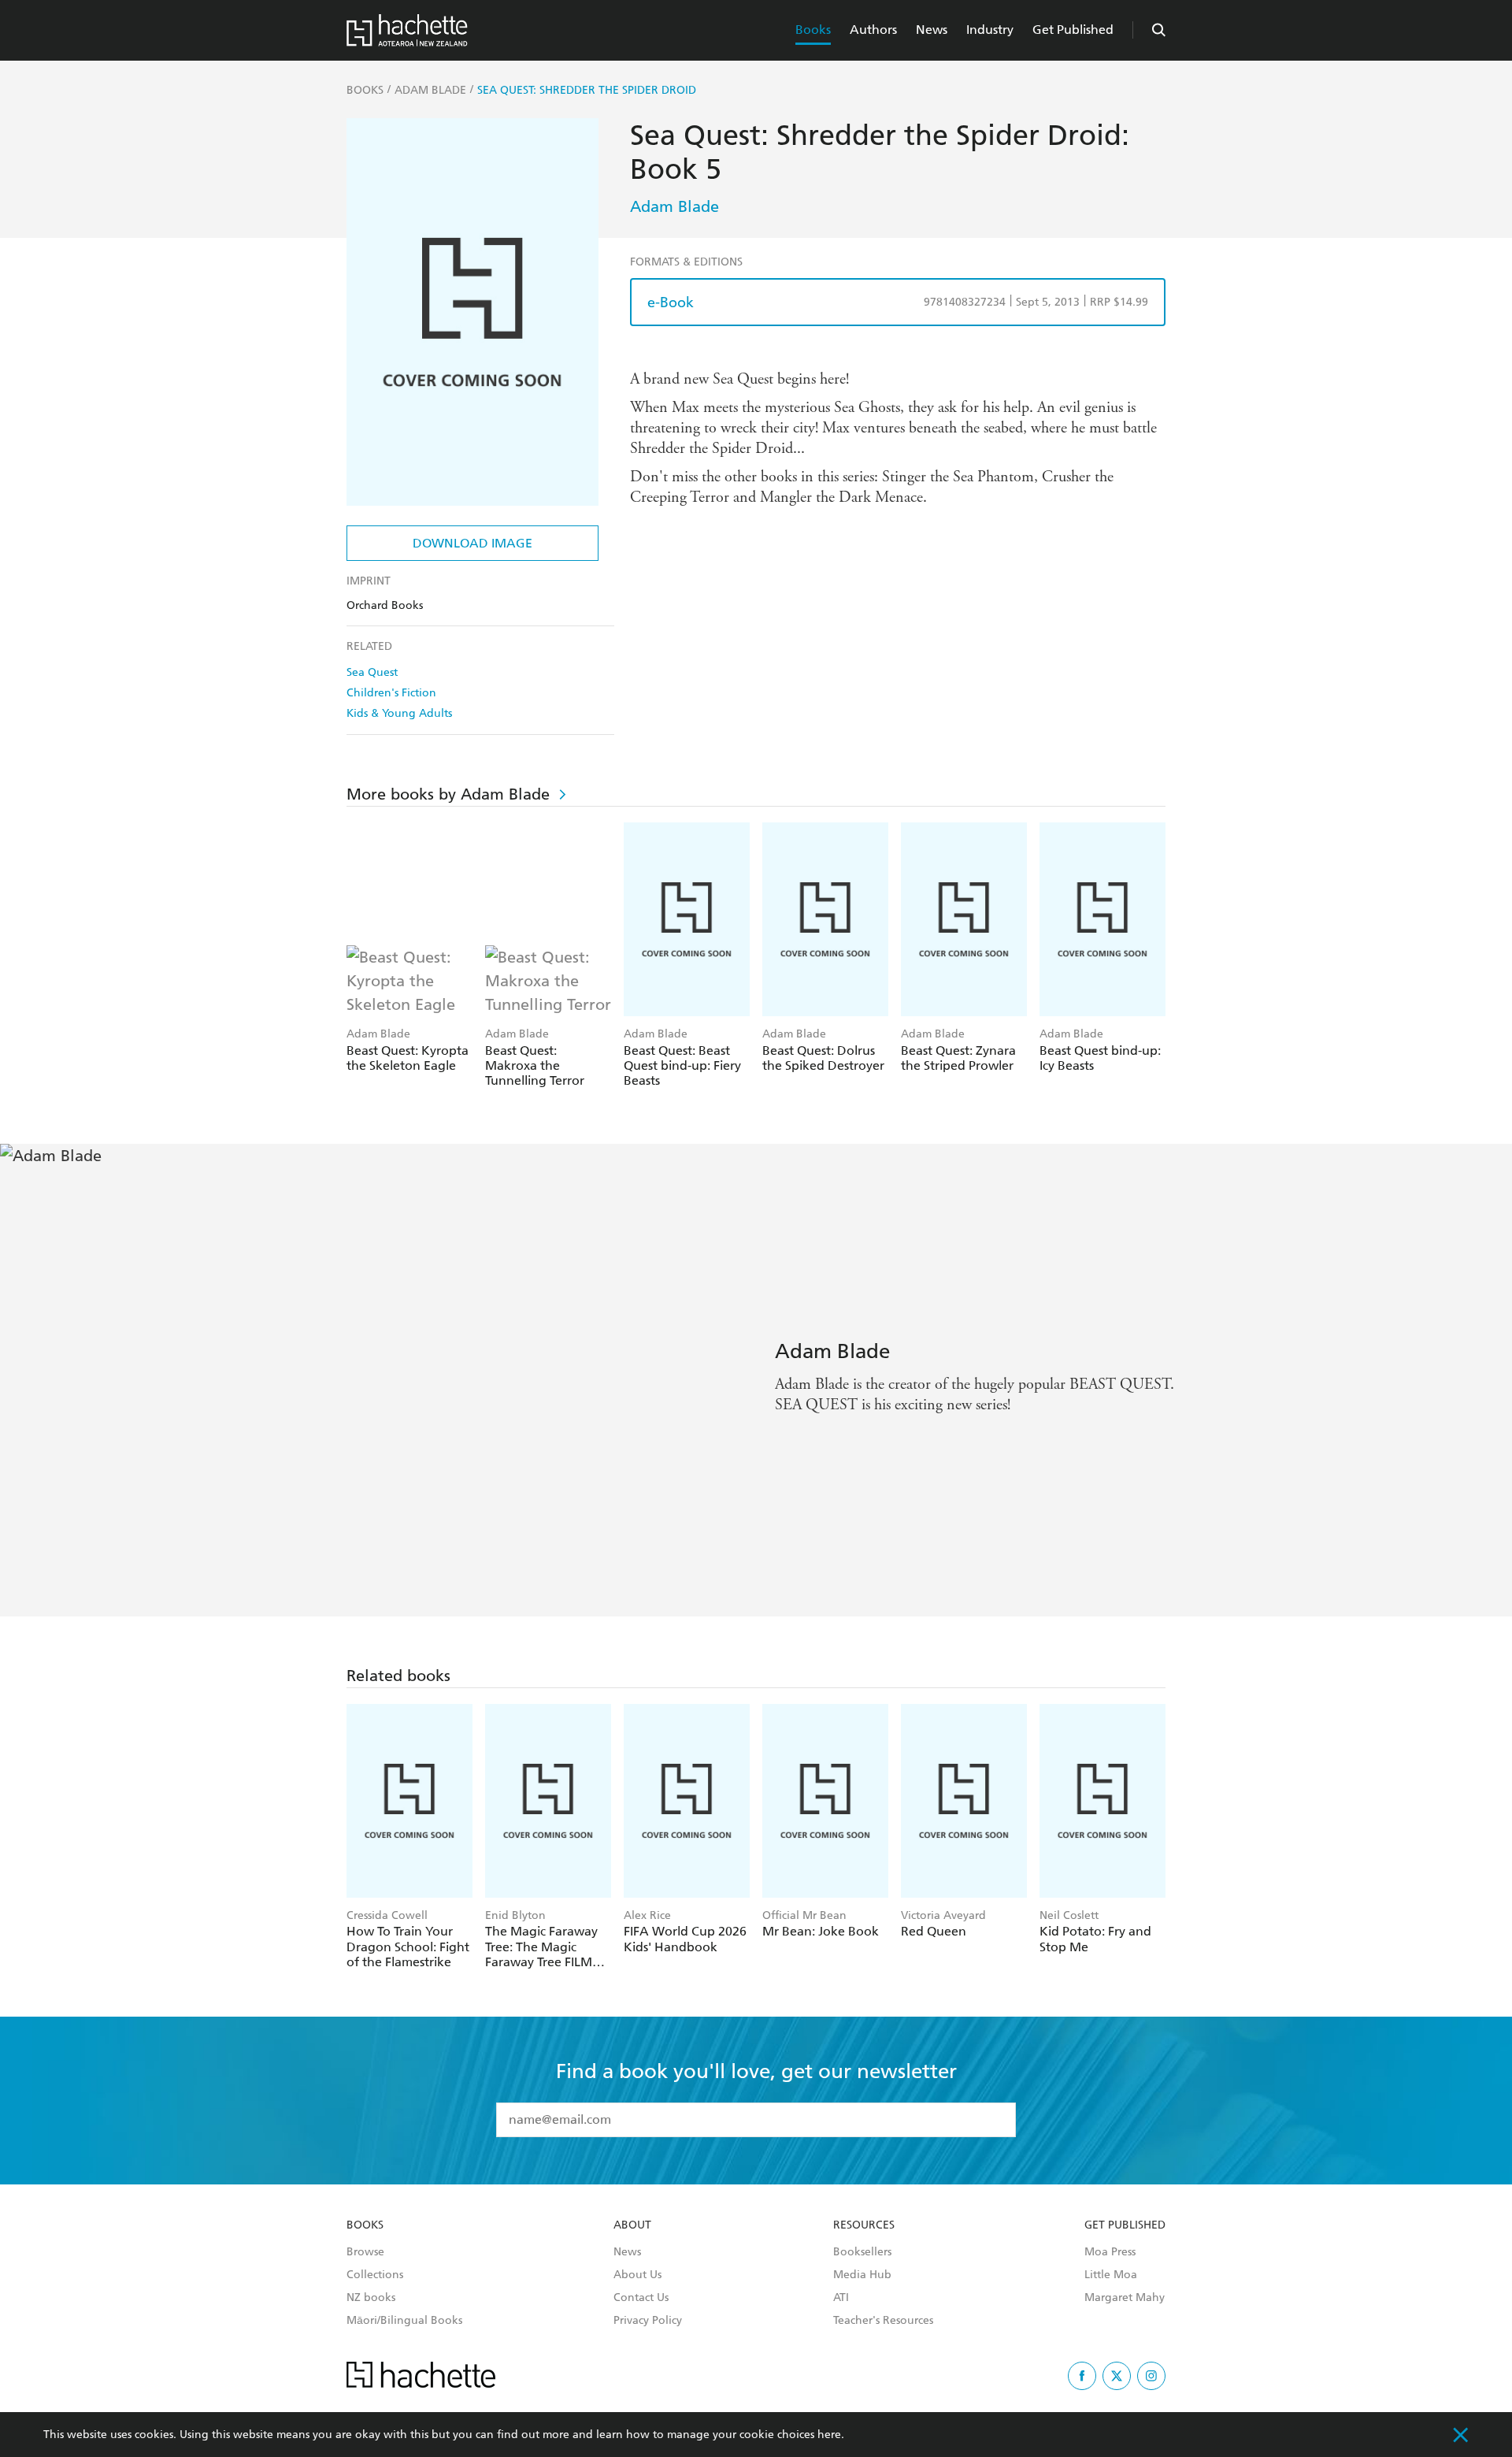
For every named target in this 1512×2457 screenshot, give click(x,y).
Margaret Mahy (1125, 2298)
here (829, 2435)
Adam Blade (674, 206)
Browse (365, 2252)
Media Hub (862, 2275)
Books (813, 30)
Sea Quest (372, 672)
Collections (375, 2275)
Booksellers (862, 2252)
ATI (841, 2298)
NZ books (371, 2298)
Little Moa (1111, 2275)
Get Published (1073, 30)
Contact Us (641, 2298)
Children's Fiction (391, 693)
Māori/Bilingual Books (404, 2321)
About (632, 2225)
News (932, 30)
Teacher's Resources (883, 2321)
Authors (873, 30)
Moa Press (1110, 2252)
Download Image (472, 543)
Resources (864, 2225)
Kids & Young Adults (399, 713)
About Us (637, 2275)
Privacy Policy (648, 2321)
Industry (990, 30)
